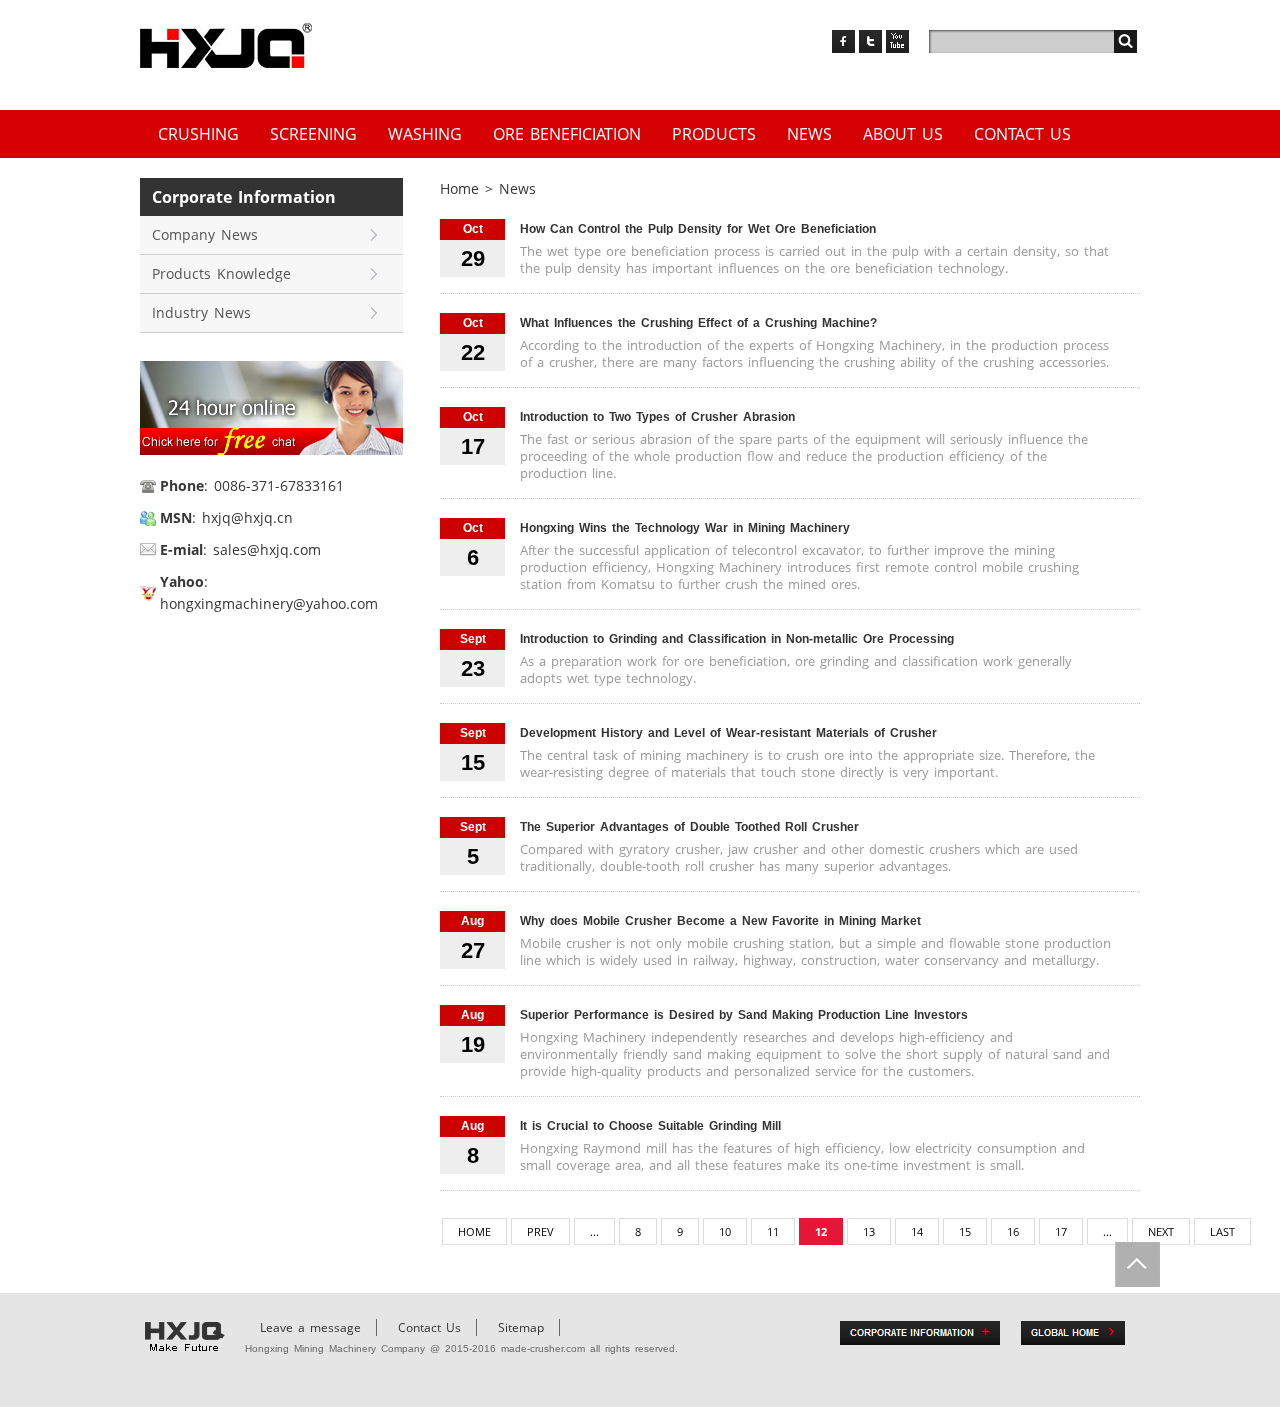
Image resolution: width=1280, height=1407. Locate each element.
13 (869, 1231)
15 (965, 1231)
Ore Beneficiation (567, 134)
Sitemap (521, 1327)
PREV (540, 1231)
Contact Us (1022, 134)
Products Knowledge (221, 273)
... (594, 1231)
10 (725, 1231)
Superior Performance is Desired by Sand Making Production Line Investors (744, 1015)
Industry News (201, 312)
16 (1013, 1231)
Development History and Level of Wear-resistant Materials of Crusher (728, 733)
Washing (425, 134)
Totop (1137, 1264)
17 (1061, 1231)
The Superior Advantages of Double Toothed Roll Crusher (689, 827)
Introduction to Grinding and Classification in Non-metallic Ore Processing (737, 639)
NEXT (1161, 1231)
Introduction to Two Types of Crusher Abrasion (657, 417)
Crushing (198, 134)
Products (714, 134)
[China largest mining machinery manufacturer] (226, 45)
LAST (1222, 1231)
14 (917, 1231)
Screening (313, 134)
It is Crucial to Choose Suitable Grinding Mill (650, 1126)
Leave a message (310, 1327)
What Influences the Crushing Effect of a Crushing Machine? (698, 323)
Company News (205, 234)
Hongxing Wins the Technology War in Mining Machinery (685, 528)
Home (459, 188)
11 (773, 1231)
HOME (474, 1231)
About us (903, 134)
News (809, 134)
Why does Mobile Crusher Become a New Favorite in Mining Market (720, 921)
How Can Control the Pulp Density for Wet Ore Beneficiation (698, 229)
